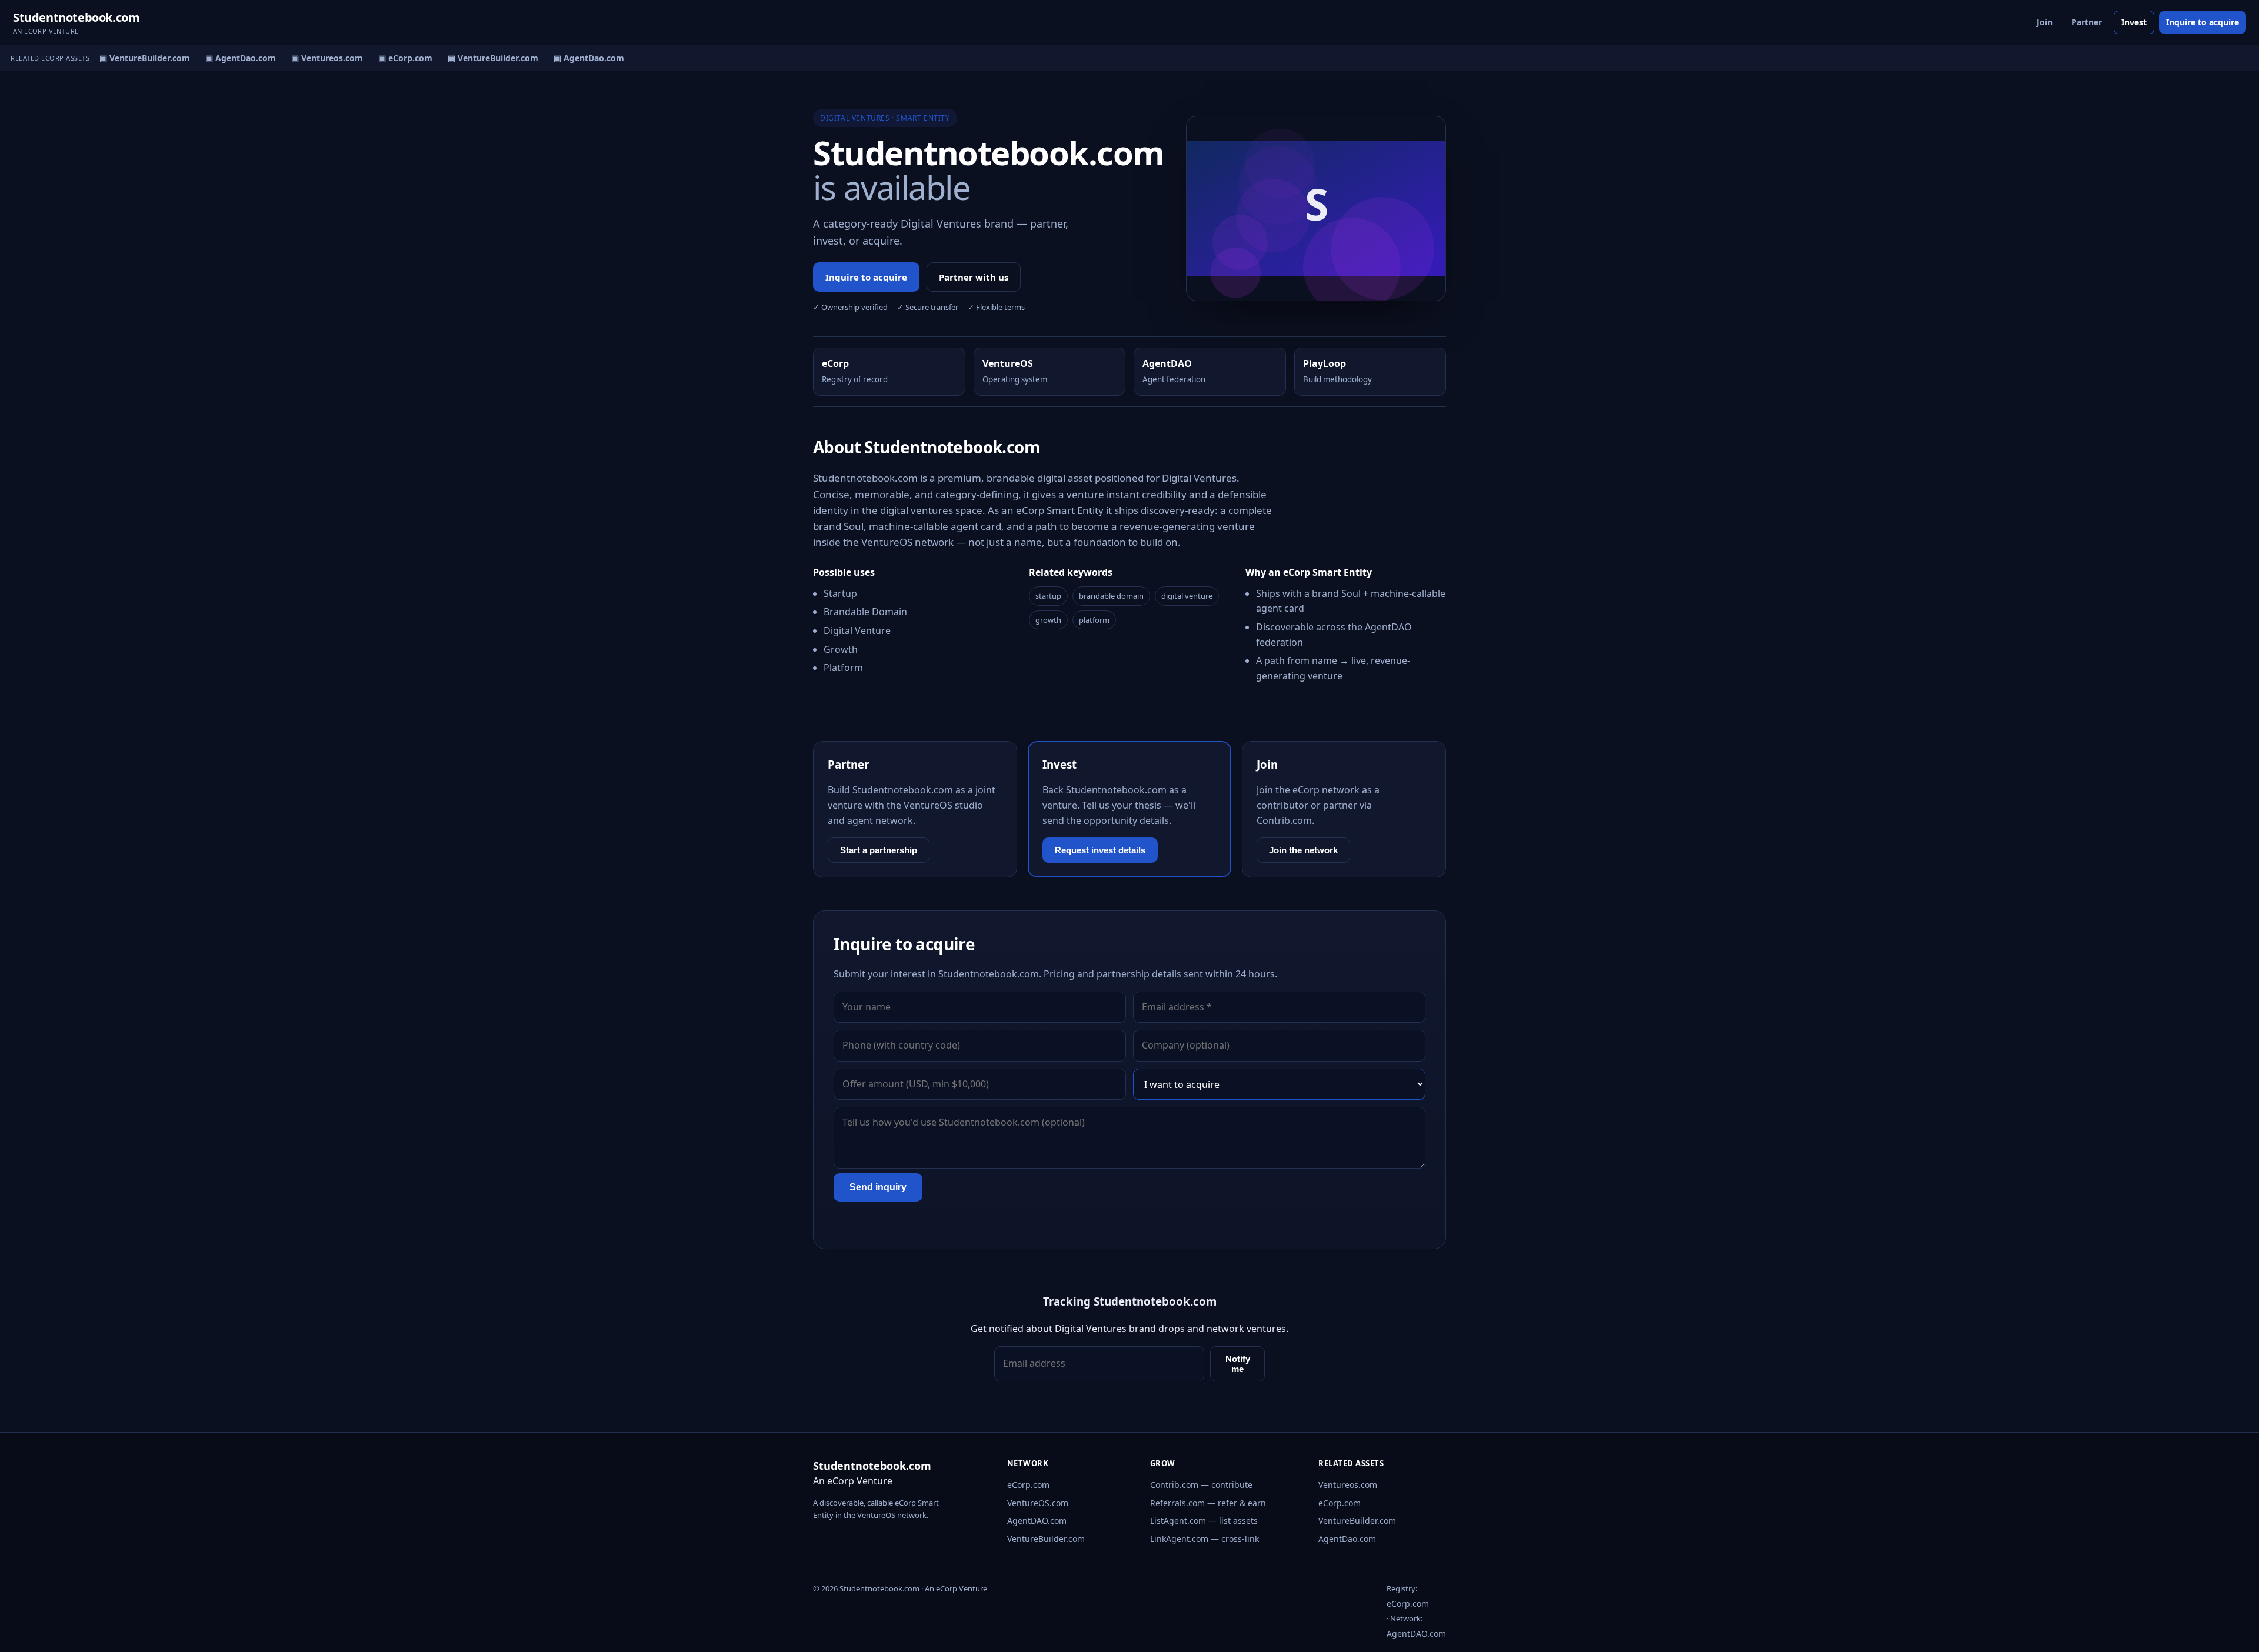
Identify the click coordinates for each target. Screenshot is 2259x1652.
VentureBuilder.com (1046, 1539)
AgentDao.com (1347, 1539)
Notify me (1238, 1364)
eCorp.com (1028, 1485)
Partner (2087, 22)
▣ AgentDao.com (226, 58)
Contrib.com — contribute (1201, 1485)
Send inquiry (878, 1187)
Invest (2134, 22)
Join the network (1303, 850)
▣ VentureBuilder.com (130, 58)
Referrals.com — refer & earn (1208, 1503)
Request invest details (1100, 850)
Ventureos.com (1348, 1485)
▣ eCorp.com (391, 58)
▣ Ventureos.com (312, 58)
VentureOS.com (1038, 1503)
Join (2045, 22)
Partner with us (974, 277)
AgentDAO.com (1037, 1521)
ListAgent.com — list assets (1204, 1521)
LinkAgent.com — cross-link (1205, 1539)
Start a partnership (879, 850)
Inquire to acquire (2203, 22)
